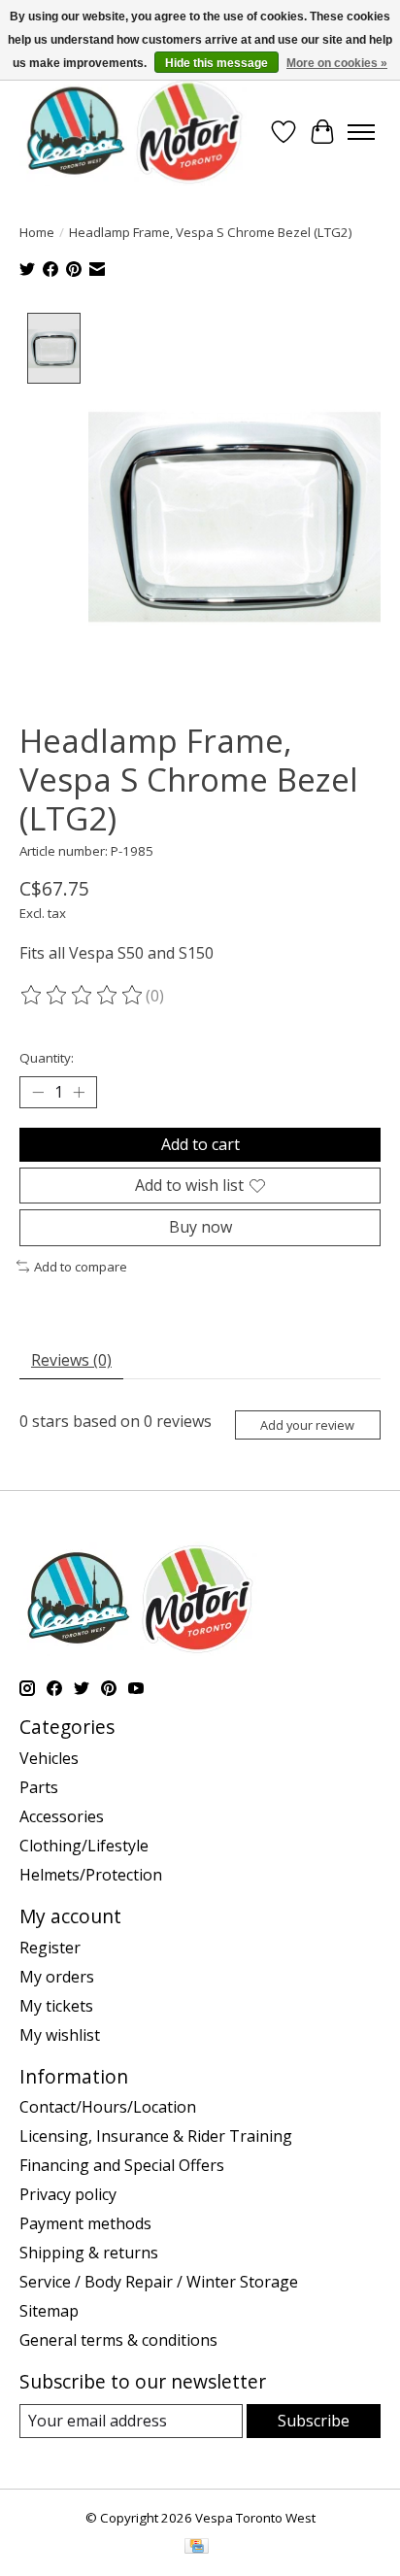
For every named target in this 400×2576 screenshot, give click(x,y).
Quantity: (47, 1058)
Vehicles (49, 1758)
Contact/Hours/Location (108, 2107)
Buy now (200, 1227)
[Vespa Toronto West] (133, 132)
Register (50, 1948)
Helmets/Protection (91, 1875)
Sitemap (49, 2311)
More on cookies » (337, 63)
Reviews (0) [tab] (71, 1360)
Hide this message (217, 63)
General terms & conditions (118, 2340)
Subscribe (314, 2421)
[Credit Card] (197, 2548)
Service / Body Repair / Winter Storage (159, 2282)
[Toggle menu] (361, 132)
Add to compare (81, 1267)
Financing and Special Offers (122, 2165)
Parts (39, 1787)
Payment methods (85, 2223)
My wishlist (60, 2035)
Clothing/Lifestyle (84, 1846)
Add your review (307, 1425)
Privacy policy (68, 2194)
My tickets (56, 2006)
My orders (57, 1977)
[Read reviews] (83, 996)
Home (37, 232)
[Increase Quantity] (79, 1093)
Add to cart (200, 1144)
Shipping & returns (89, 2253)
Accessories (62, 1816)
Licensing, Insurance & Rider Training (156, 2136)
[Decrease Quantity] (38, 1093)
